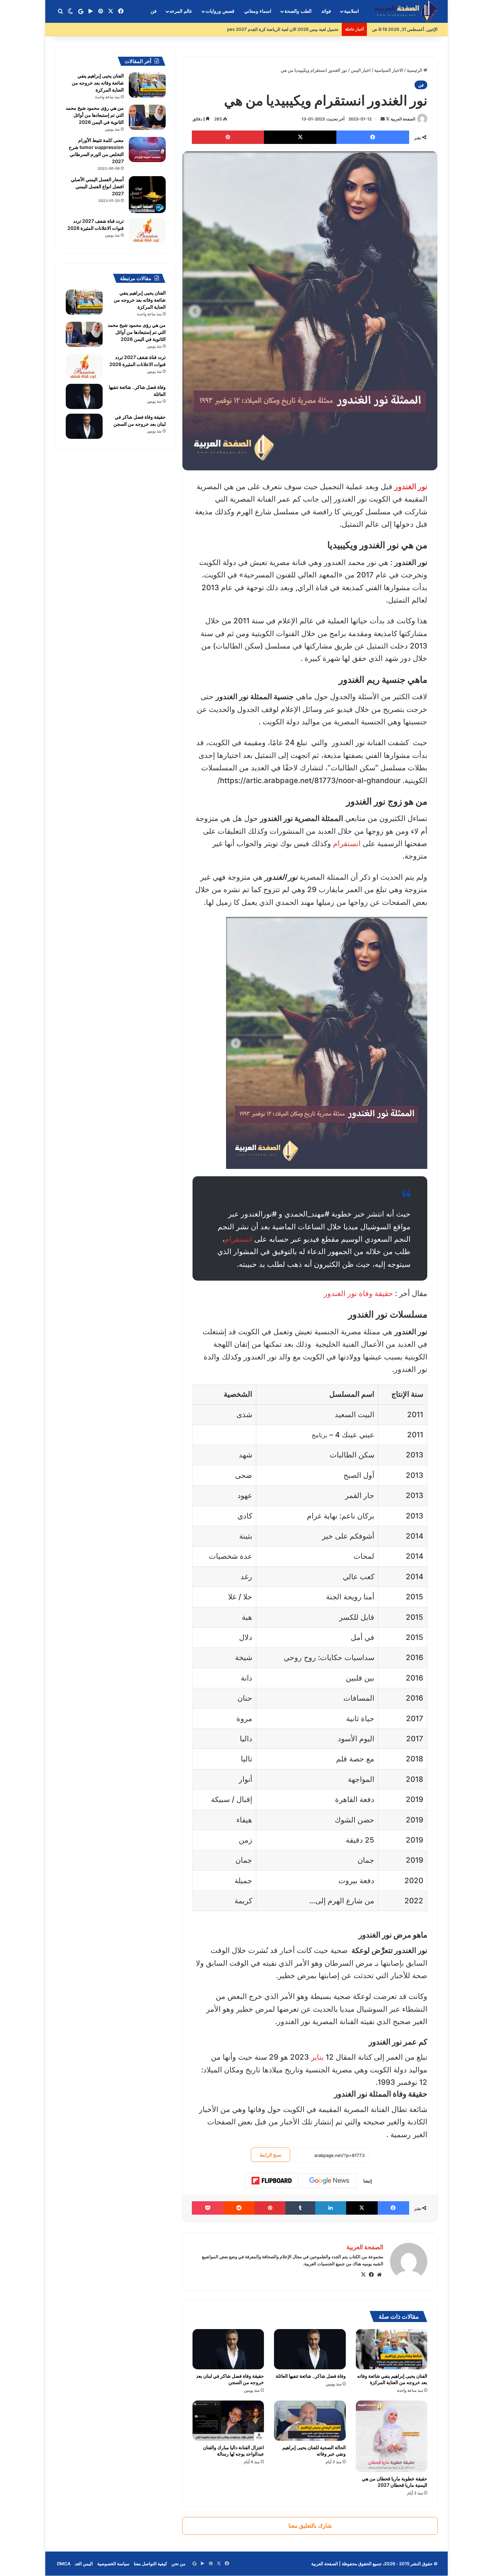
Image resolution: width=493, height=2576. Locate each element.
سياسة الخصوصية (113, 2564)
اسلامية (351, 11)
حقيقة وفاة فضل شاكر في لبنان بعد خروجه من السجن (230, 2379)
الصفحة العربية (403, 119)
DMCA (64, 2564)
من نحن (178, 2564)
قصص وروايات (220, 11)
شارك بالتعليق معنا (310, 2526)
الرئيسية (415, 70)
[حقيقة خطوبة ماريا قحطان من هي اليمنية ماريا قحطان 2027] (392, 2436)
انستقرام (347, 843)
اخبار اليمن (361, 70)
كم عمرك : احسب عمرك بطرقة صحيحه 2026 (296, 29)
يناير (317, 2057)
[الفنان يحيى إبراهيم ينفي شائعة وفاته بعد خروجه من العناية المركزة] (392, 2349)
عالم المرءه (181, 11)
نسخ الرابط (270, 2155)
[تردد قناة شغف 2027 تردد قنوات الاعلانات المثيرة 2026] (147, 230)
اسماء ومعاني (258, 11)
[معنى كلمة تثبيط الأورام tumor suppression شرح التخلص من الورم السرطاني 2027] (147, 149)
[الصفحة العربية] (406, 12)
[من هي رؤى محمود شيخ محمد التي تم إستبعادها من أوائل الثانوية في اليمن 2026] (147, 117)
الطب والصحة (298, 11)
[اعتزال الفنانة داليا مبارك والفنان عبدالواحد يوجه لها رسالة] (228, 2421)
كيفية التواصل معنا (150, 2564)
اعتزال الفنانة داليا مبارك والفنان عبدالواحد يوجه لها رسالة (233, 2451)
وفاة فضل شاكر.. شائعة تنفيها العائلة (311, 2376)
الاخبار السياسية (389, 70)
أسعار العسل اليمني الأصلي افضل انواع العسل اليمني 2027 (97, 186)
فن (154, 11)
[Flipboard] (272, 2181)
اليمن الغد (84, 2564)
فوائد (326, 11)
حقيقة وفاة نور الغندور (358, 1293)
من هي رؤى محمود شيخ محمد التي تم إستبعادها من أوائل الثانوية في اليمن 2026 (95, 115)
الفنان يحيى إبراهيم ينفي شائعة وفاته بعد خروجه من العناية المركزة (98, 83)
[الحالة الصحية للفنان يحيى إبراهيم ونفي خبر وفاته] (310, 2421)
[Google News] (329, 2181)
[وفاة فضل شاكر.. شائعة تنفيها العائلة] (310, 2349)
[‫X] (363, 2275)
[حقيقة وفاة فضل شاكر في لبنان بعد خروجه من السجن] (228, 2349)
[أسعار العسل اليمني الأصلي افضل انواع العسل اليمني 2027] (147, 195)
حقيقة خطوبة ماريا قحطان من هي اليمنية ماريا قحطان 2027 (395, 2482)
